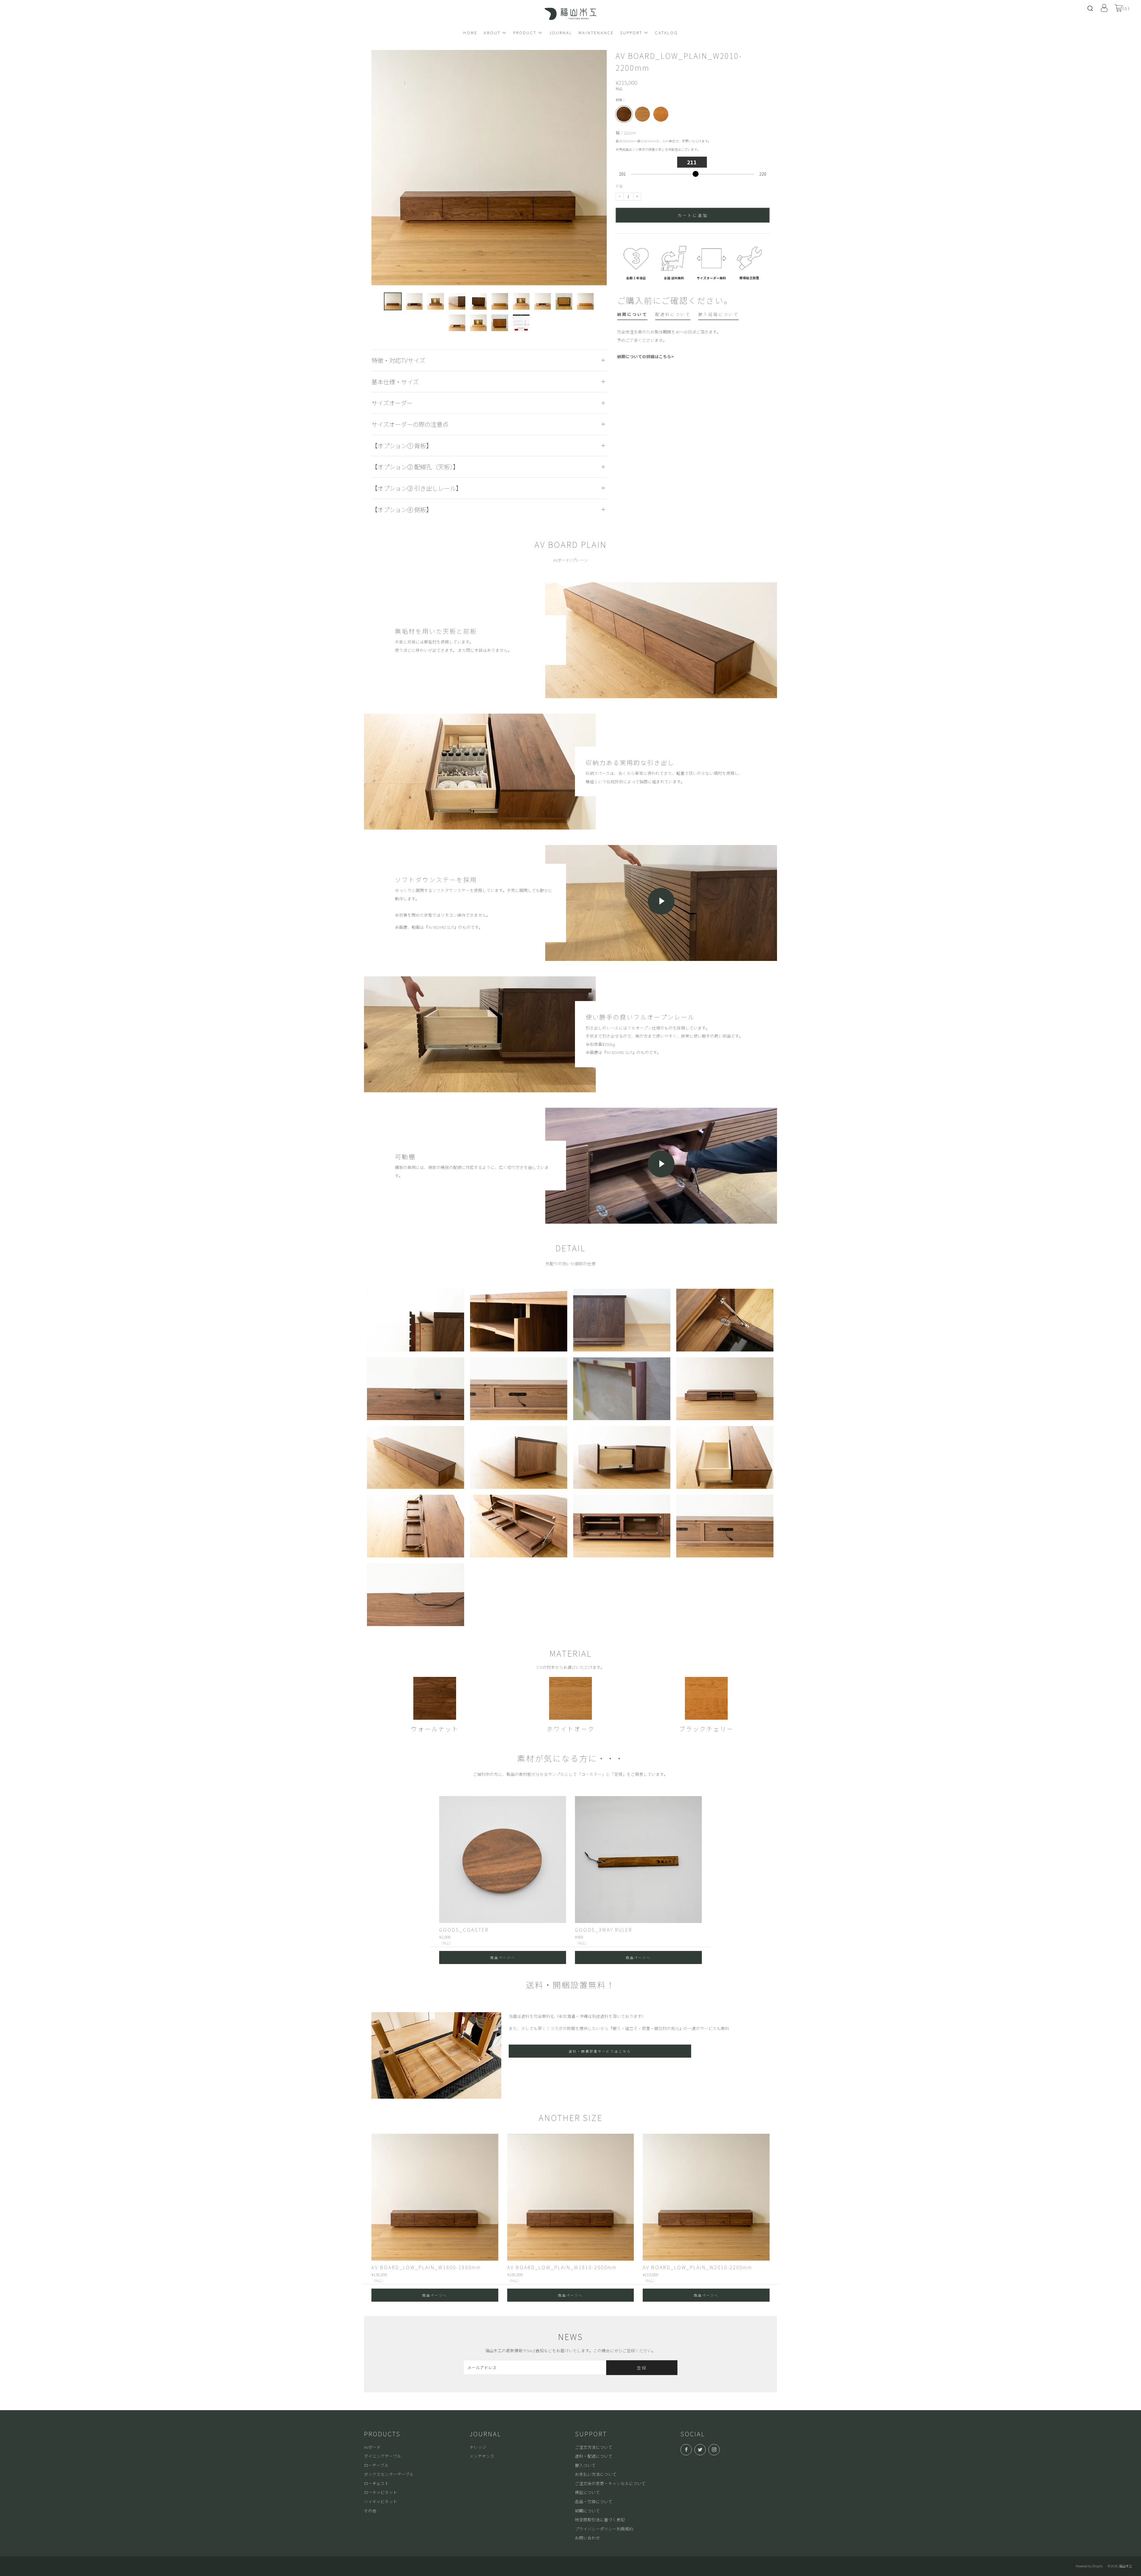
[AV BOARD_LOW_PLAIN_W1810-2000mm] (571, 2197)
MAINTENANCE (596, 32)
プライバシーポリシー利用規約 (604, 2529)
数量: (620, 186)
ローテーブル (376, 2465)
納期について (587, 2511)
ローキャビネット (381, 2492)
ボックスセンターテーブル (389, 2474)
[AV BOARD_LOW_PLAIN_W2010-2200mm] (706, 2197)
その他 (370, 2511)
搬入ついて (585, 2465)
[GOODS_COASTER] (503, 1860)
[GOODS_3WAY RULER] (638, 1860)
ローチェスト (376, 2483)
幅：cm (663, 141)
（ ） (1126, 8)
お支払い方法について (596, 2474)
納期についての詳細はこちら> (646, 356)
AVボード (372, 2447)
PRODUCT (525, 32)
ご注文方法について (594, 2447)
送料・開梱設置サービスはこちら (600, 2051)
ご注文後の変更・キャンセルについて (610, 2483)
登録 (642, 2368)
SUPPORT (631, 32)
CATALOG (666, 32)
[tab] (632, 315)
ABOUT (492, 32)
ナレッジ (478, 2447)
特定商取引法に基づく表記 (600, 2520)
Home (470, 32)
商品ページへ (503, 1957)
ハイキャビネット (381, 2501)
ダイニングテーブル (383, 2456)
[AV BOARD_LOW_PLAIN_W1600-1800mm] (435, 2197)
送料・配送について (594, 2456)
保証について (587, 2492)
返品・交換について (594, 2501)
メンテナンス (482, 2456)
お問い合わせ (587, 2538)
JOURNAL (561, 32)
